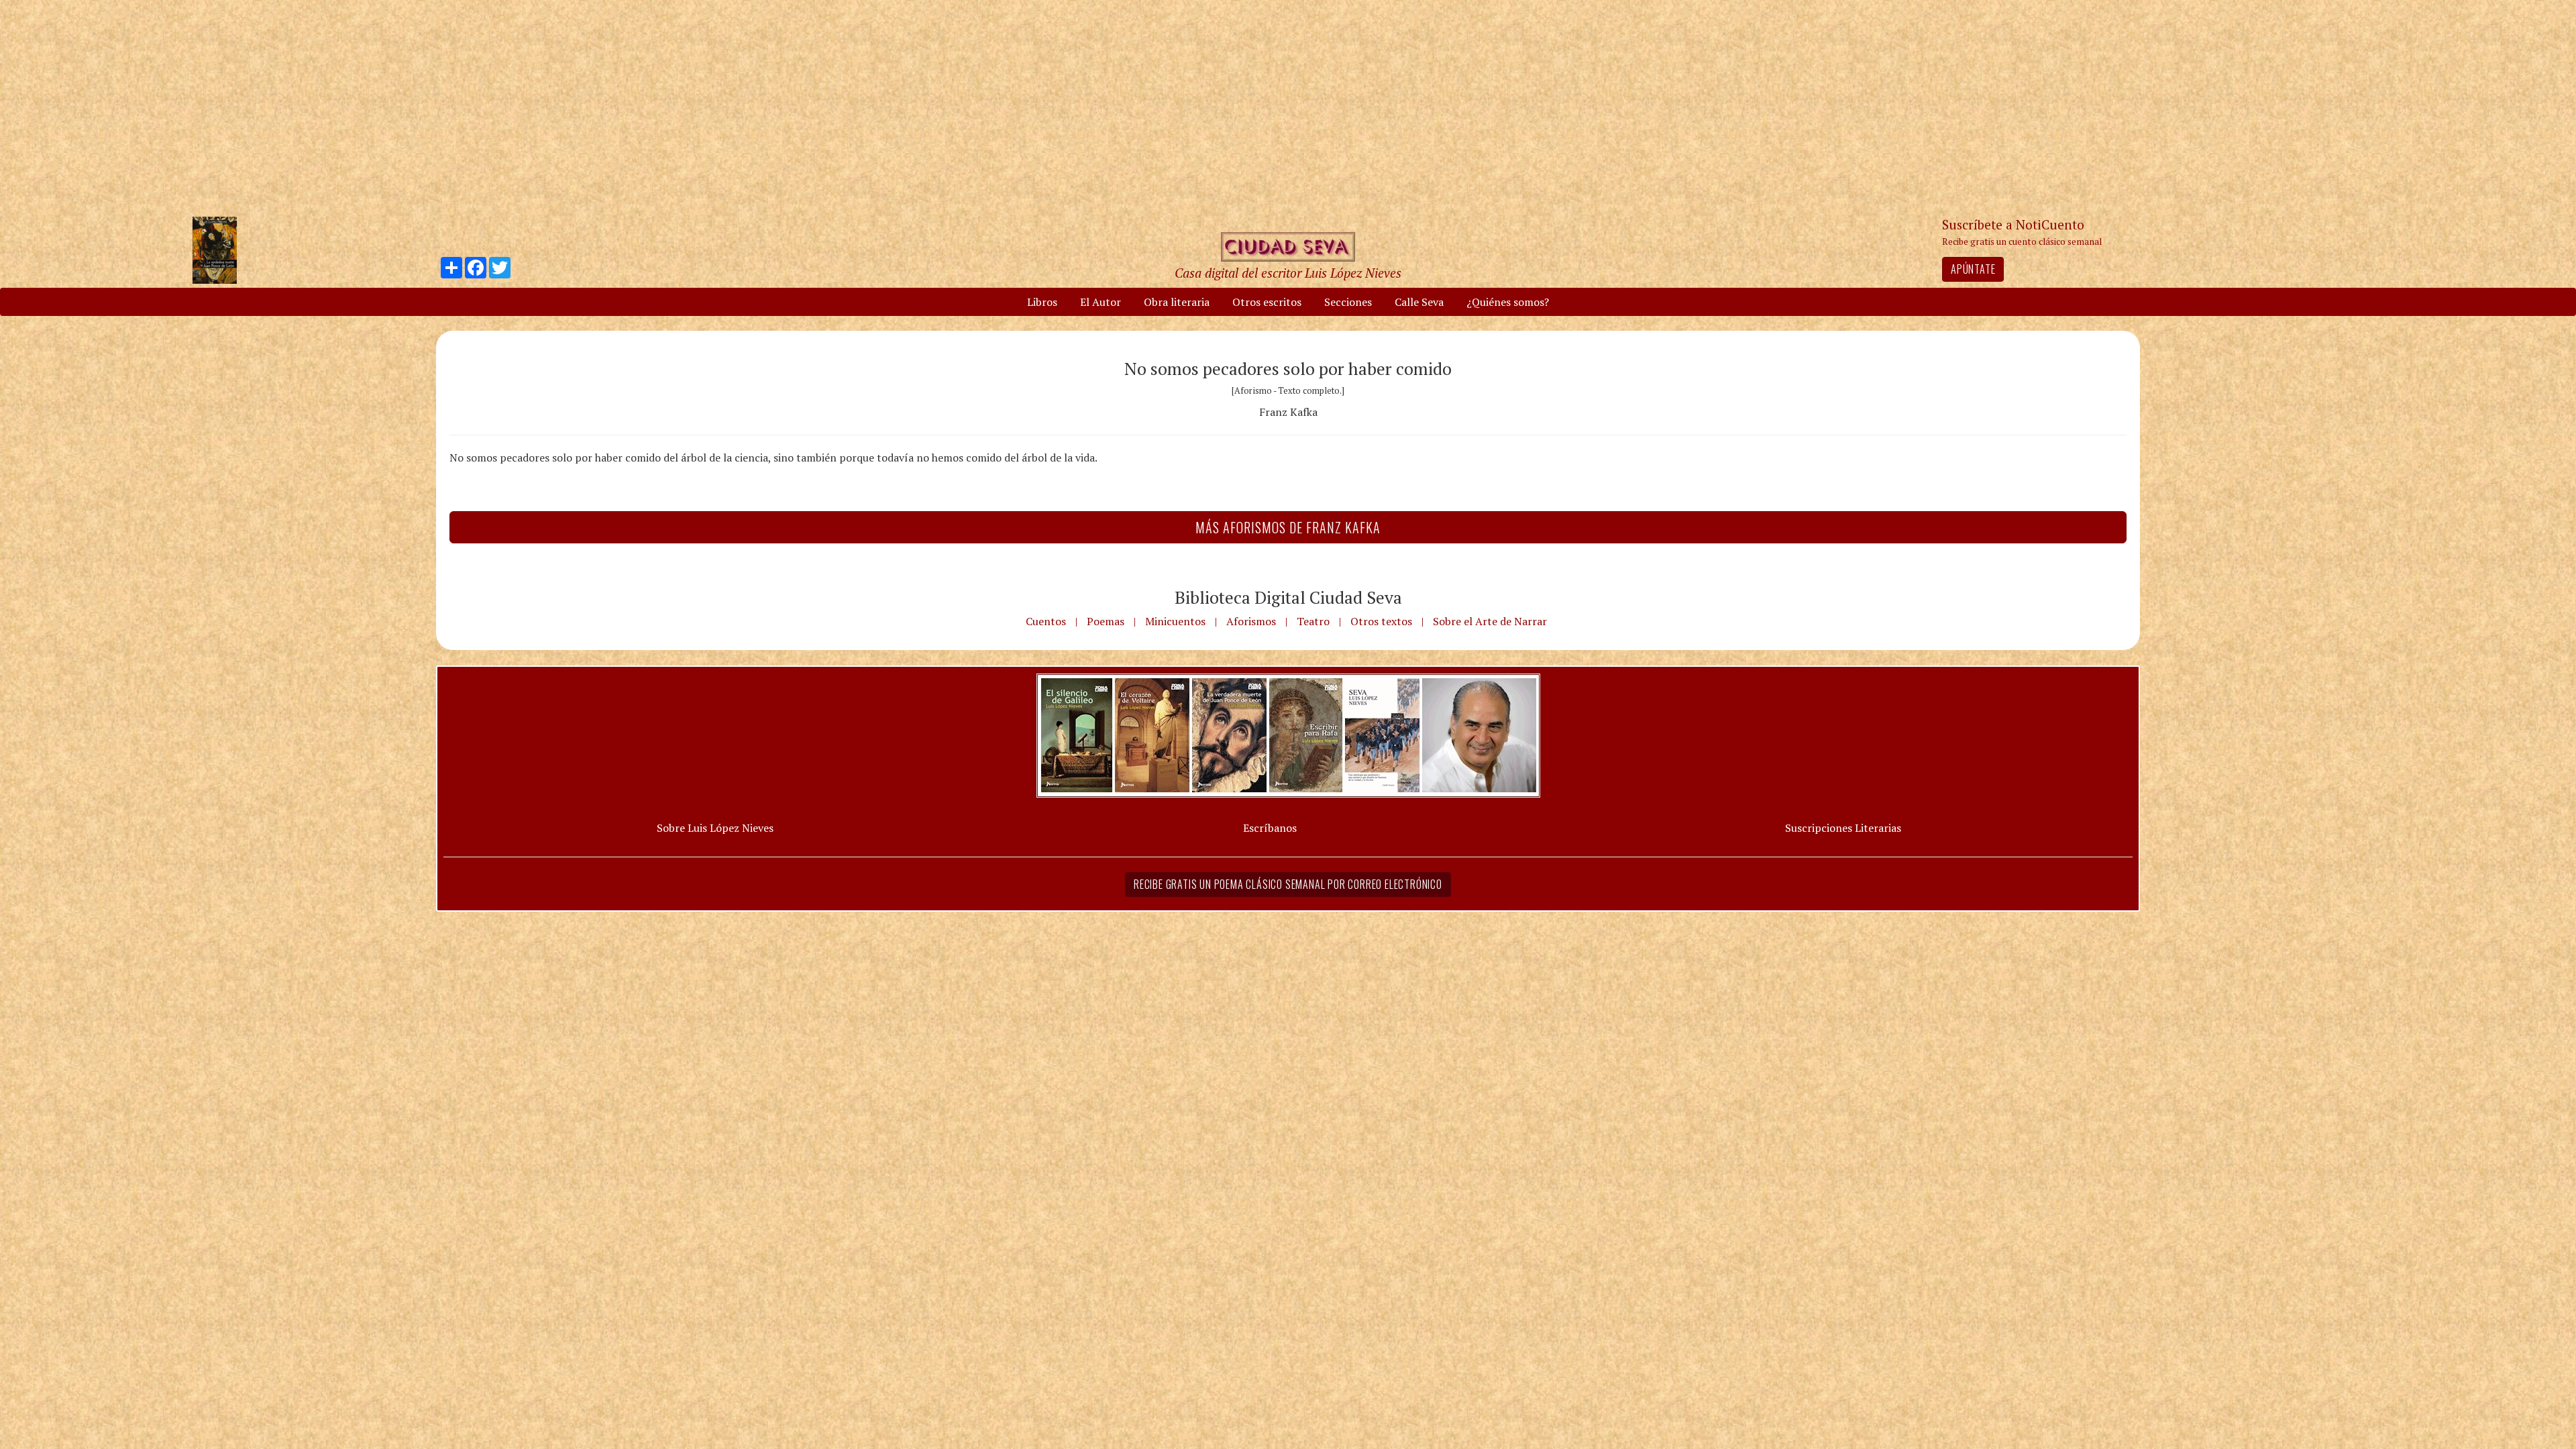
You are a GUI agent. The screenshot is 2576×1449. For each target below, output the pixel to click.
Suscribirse (1219, 827)
